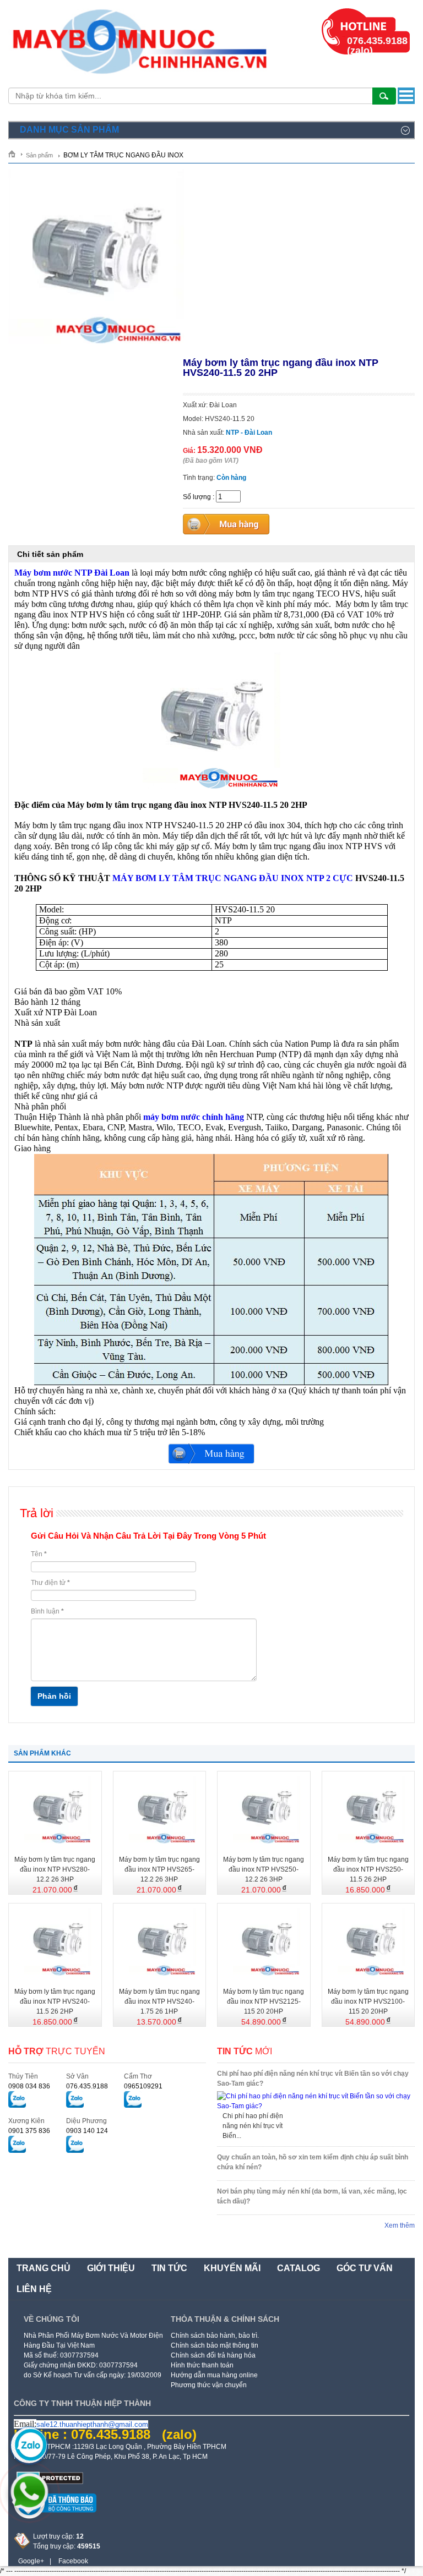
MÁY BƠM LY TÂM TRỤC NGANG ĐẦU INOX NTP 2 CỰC (233, 878)
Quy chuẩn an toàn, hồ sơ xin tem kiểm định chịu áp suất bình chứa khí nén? (313, 2162)
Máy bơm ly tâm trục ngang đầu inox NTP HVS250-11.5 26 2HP (368, 1869)
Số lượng (197, 497)
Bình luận (47, 1611)
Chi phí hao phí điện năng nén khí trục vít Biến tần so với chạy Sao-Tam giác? (313, 2079)
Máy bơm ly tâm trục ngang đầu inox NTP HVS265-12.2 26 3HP (159, 1869)
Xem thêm (400, 2225)
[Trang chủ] (16, 154)
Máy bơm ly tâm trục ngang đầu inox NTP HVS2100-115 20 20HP (368, 2001)
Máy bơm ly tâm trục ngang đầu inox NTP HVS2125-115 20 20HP (264, 2001)
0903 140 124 (87, 2131)
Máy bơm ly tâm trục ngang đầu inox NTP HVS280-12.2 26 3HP (55, 1869)
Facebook (73, 2561)
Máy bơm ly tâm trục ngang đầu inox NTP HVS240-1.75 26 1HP (159, 2001)
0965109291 (143, 2086)
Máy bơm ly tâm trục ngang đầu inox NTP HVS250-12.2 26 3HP (264, 1869)
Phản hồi (54, 1696)
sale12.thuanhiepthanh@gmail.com (92, 2424)
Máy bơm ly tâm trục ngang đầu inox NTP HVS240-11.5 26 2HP (55, 2001)
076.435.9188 (87, 2086)
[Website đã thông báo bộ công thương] (55, 2517)
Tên (39, 1554)
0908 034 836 (29, 2086)
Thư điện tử (50, 1583)
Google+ (31, 2561)
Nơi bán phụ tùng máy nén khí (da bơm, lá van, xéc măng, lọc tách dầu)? (312, 2196)
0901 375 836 (29, 2131)
